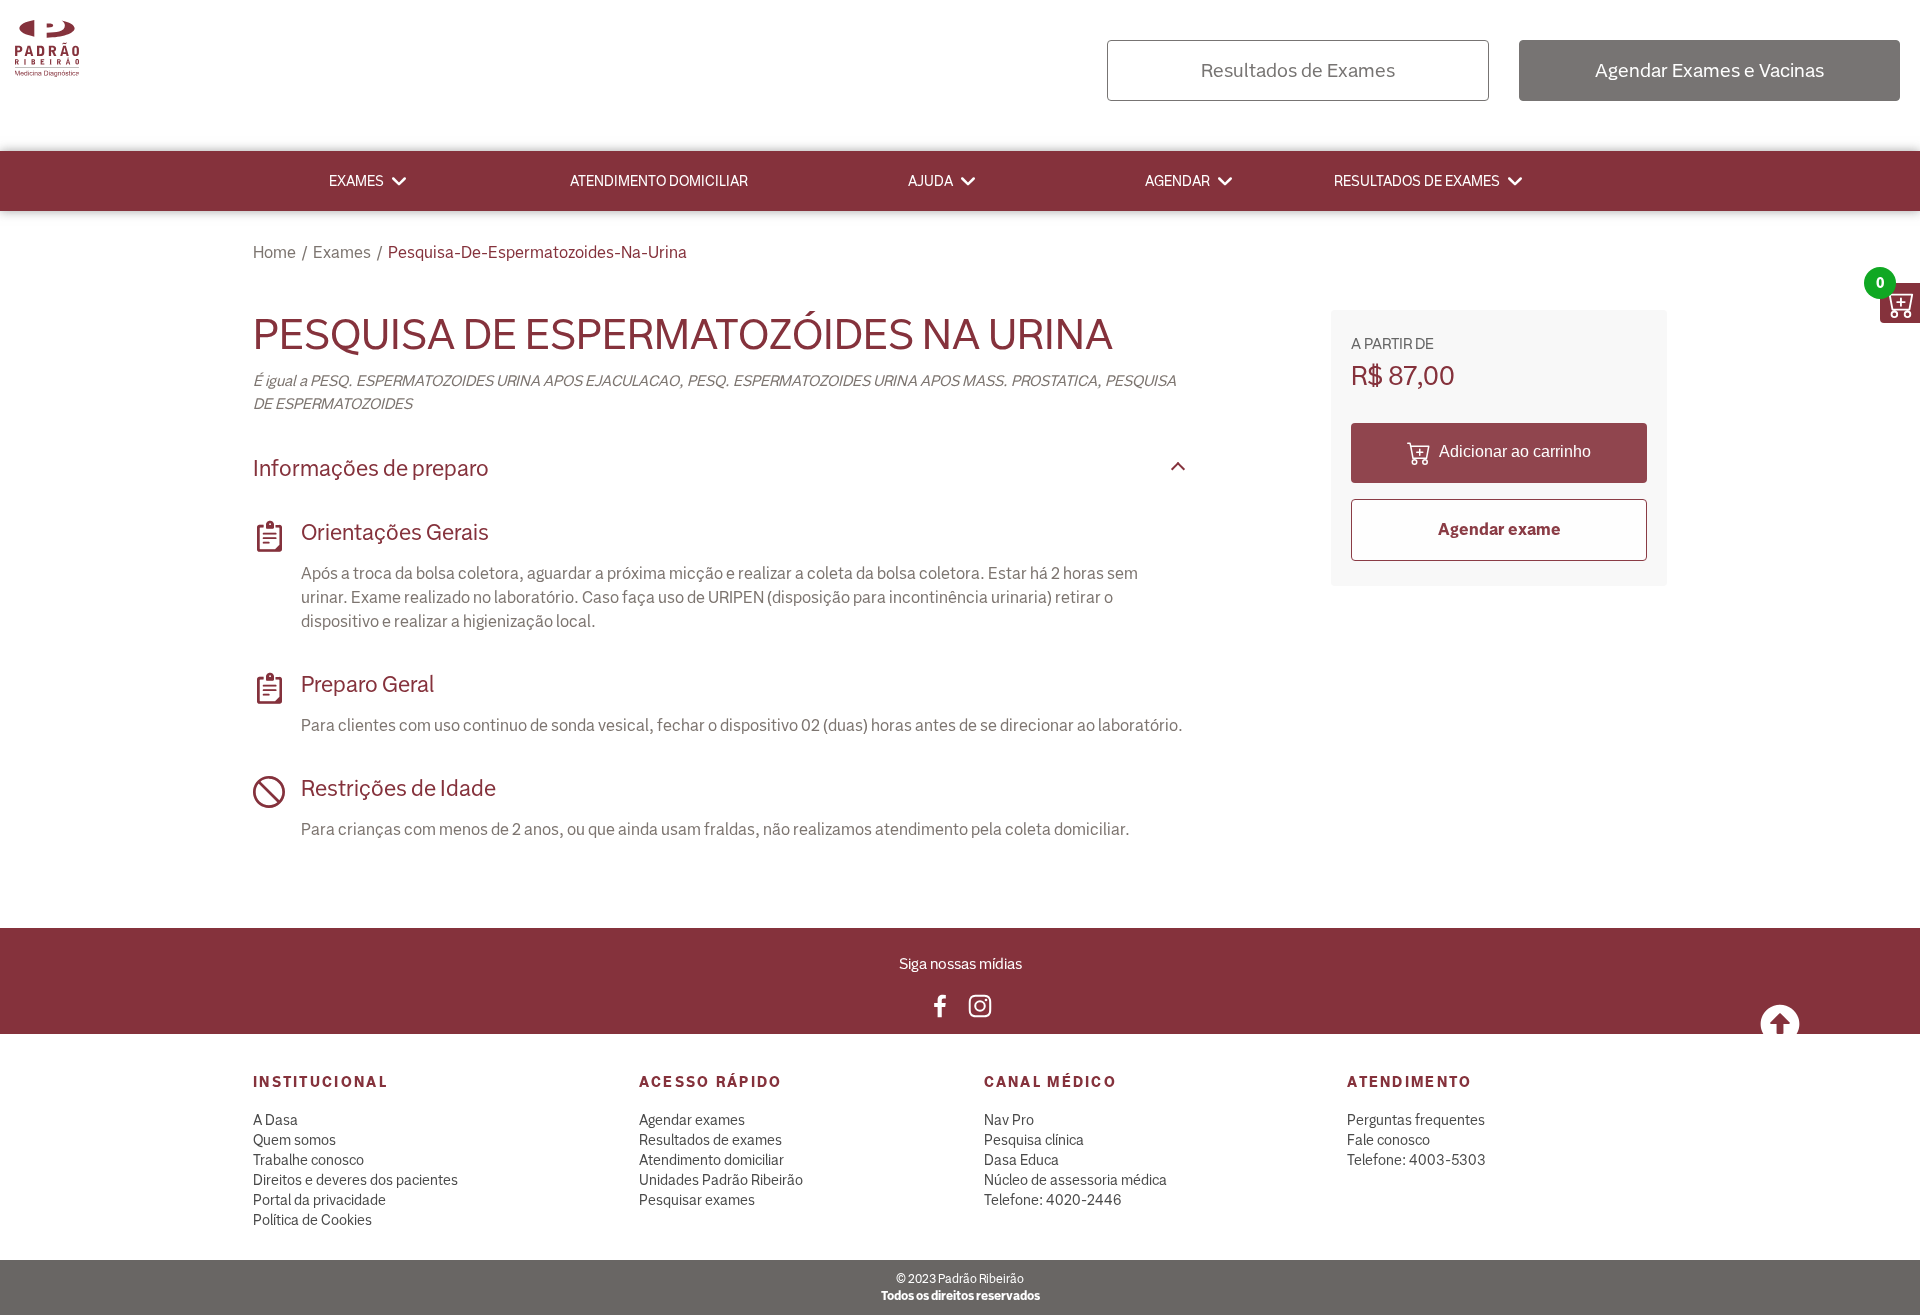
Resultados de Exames (1298, 70)
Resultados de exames (1417, 181)
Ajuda (930, 181)
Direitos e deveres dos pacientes (355, 1180)
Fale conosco (1388, 1140)
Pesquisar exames (697, 1200)
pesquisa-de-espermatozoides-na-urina (537, 252)
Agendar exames (692, 1120)
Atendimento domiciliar (659, 181)
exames (342, 252)
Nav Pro (1009, 1120)
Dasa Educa (1021, 1160)
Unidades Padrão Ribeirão (721, 1180)
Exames (356, 181)
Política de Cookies (312, 1220)
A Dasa (275, 1120)
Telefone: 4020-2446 (1053, 1200)
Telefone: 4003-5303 (1416, 1160)
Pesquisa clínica (1034, 1140)
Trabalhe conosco (308, 1160)
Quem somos (294, 1140)
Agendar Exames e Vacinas (1709, 70)
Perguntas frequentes (1416, 1120)
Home (274, 252)
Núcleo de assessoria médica (1075, 1180)
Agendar (1177, 181)
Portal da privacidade (319, 1200)
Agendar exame (1499, 529)
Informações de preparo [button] (371, 468)
